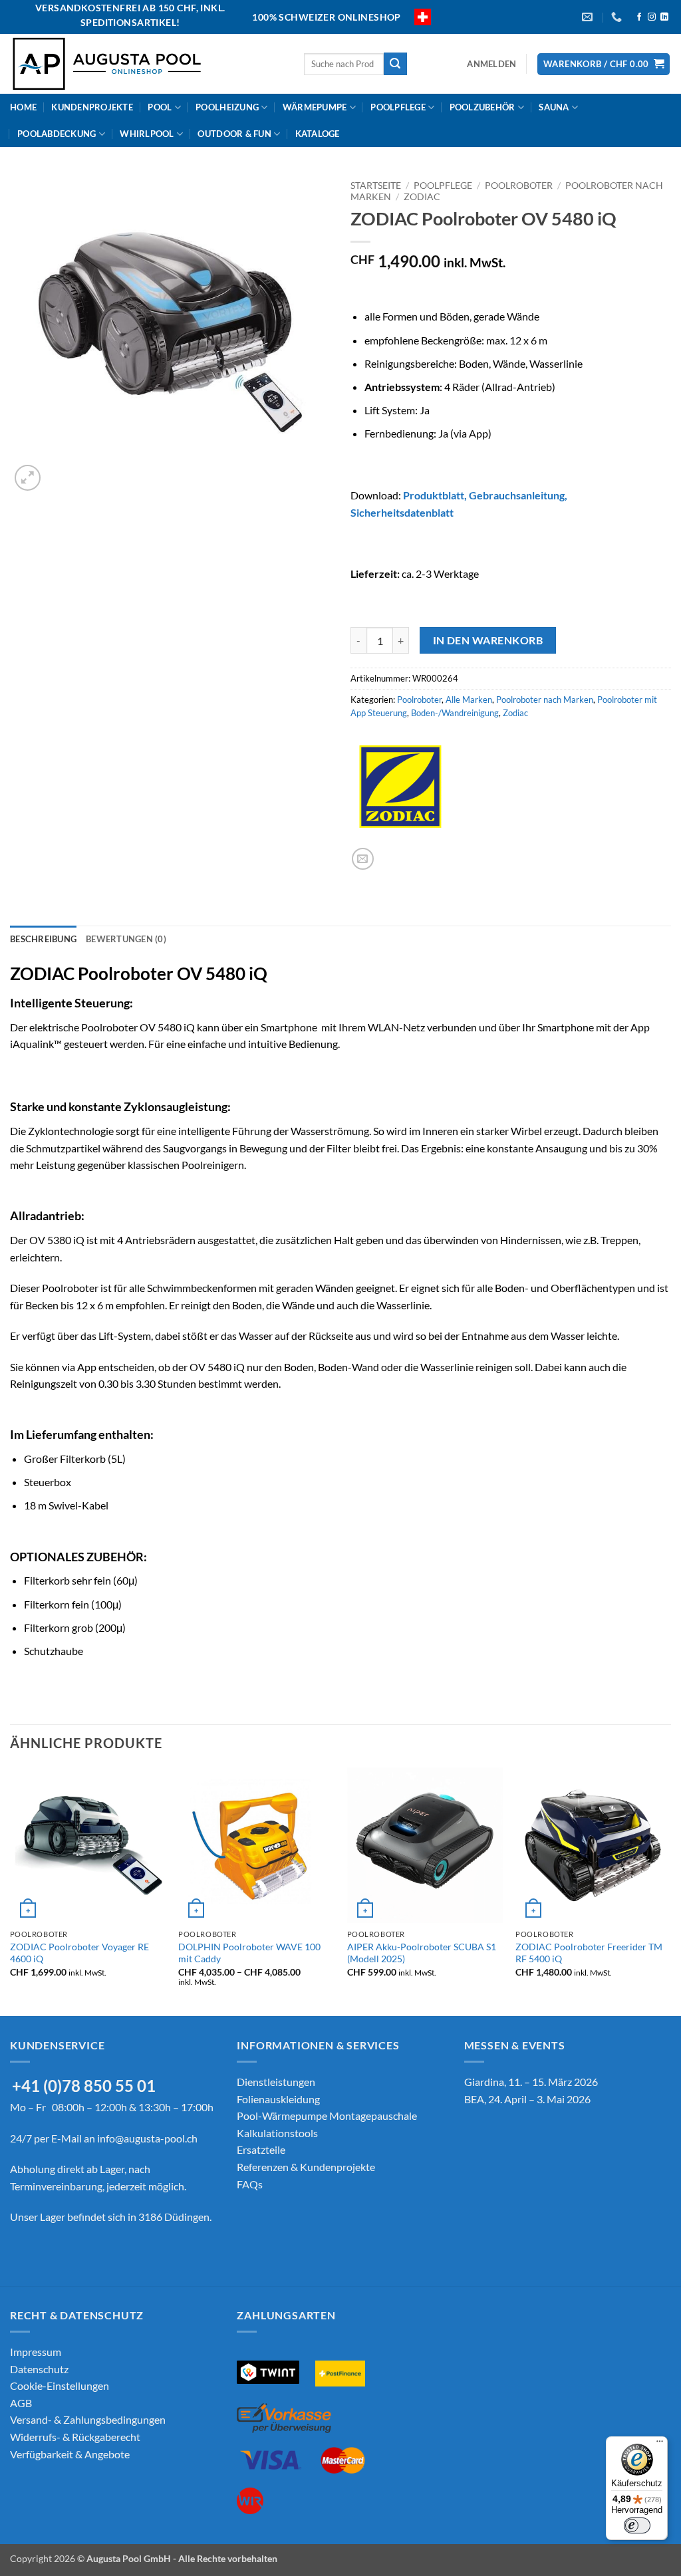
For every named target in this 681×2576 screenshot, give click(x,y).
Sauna (554, 107)
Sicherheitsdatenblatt (402, 512)
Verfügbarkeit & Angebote (70, 2454)
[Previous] (11, 1890)
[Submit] (395, 64)
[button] (491, 64)
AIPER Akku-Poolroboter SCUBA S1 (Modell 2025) (422, 1953)
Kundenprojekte (92, 107)
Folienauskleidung (278, 2099)
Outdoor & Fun (234, 134)
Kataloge (318, 134)
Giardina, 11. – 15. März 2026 (531, 2082)
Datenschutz (39, 2369)
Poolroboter (519, 186)
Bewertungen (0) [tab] (126, 939)
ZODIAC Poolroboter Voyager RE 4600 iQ (79, 1953)
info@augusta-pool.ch (147, 2138)
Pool (160, 107)
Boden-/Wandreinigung (455, 713)
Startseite (376, 186)
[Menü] (660, 2444)
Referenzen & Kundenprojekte (306, 2167)
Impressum (36, 2352)
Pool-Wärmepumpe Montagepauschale (327, 2116)
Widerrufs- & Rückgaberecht (75, 2437)
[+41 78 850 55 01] (618, 17)
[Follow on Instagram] (652, 17)
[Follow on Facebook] (639, 17)
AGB (21, 2403)
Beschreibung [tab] (43, 939)
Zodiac (422, 197)
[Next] (670, 1890)
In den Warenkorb (488, 640)
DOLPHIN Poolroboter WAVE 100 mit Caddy (249, 1953)
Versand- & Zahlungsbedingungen (88, 2419)
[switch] (637, 2525)
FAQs (250, 2184)
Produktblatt (434, 495)
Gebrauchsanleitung (517, 495)
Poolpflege (398, 107)
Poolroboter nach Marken (545, 700)
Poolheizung (227, 107)
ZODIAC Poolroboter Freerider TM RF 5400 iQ (589, 1953)
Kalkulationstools (277, 2133)
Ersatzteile (261, 2149)
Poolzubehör (482, 107)
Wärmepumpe (315, 107)
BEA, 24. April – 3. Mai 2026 (527, 2099)
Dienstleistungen (276, 2082)
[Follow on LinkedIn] (664, 17)
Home (23, 107)
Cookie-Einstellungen (60, 2385)
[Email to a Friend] (363, 859)
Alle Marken (469, 700)
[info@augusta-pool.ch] (589, 17)
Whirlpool (147, 134)
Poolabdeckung (57, 134)
